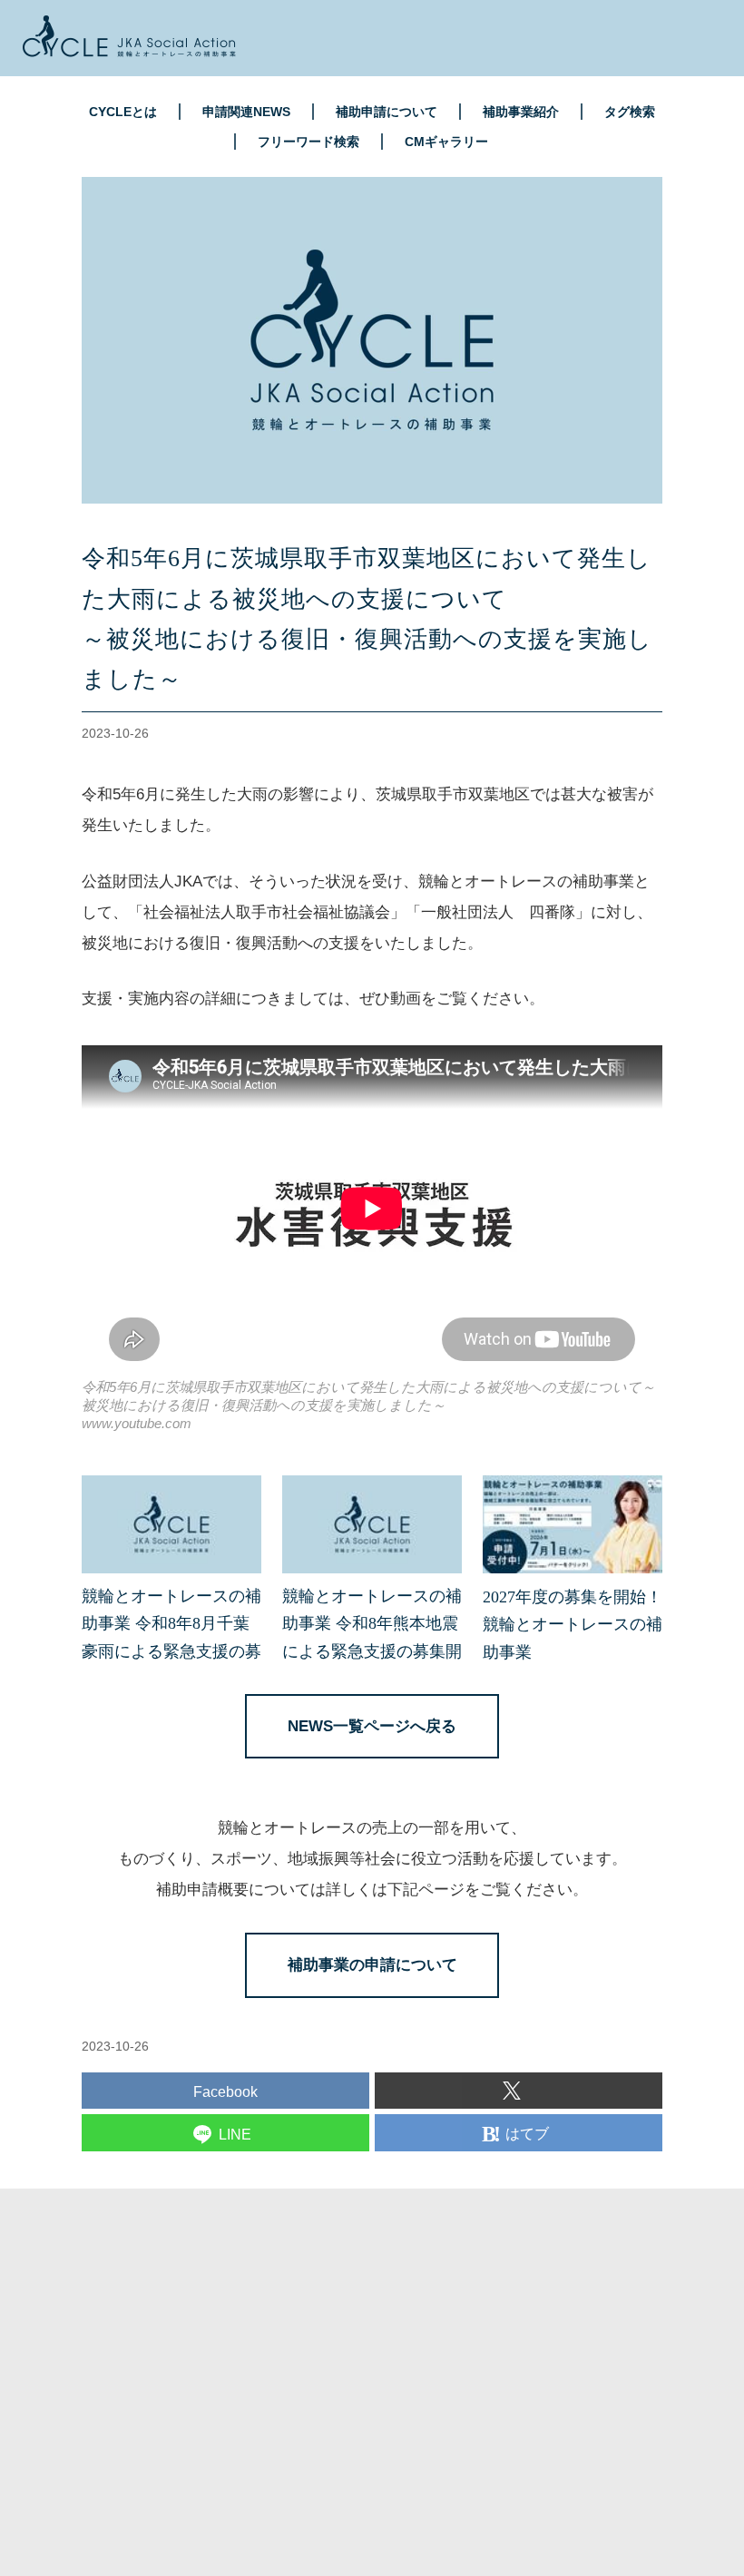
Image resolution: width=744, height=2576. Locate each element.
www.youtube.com (137, 1423)
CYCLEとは (123, 112)
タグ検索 (630, 112)
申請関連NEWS (246, 112)
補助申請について (387, 112)
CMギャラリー (446, 142)
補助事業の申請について (372, 1965)
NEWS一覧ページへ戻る (372, 1726)
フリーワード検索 (308, 142)
